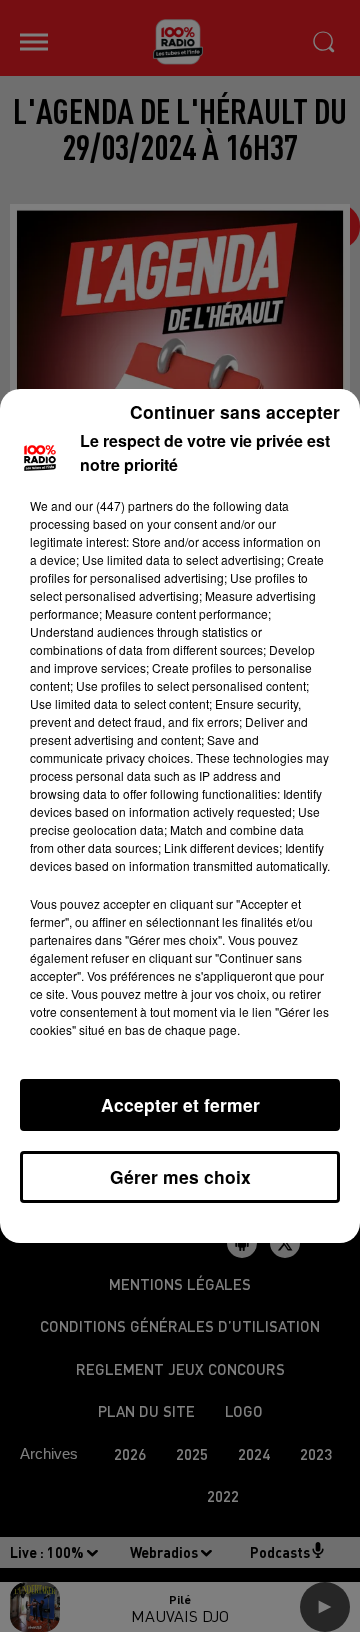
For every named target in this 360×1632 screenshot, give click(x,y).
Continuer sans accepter (235, 411)
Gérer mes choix (180, 1176)
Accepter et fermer (180, 1104)
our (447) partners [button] (124, 505)
